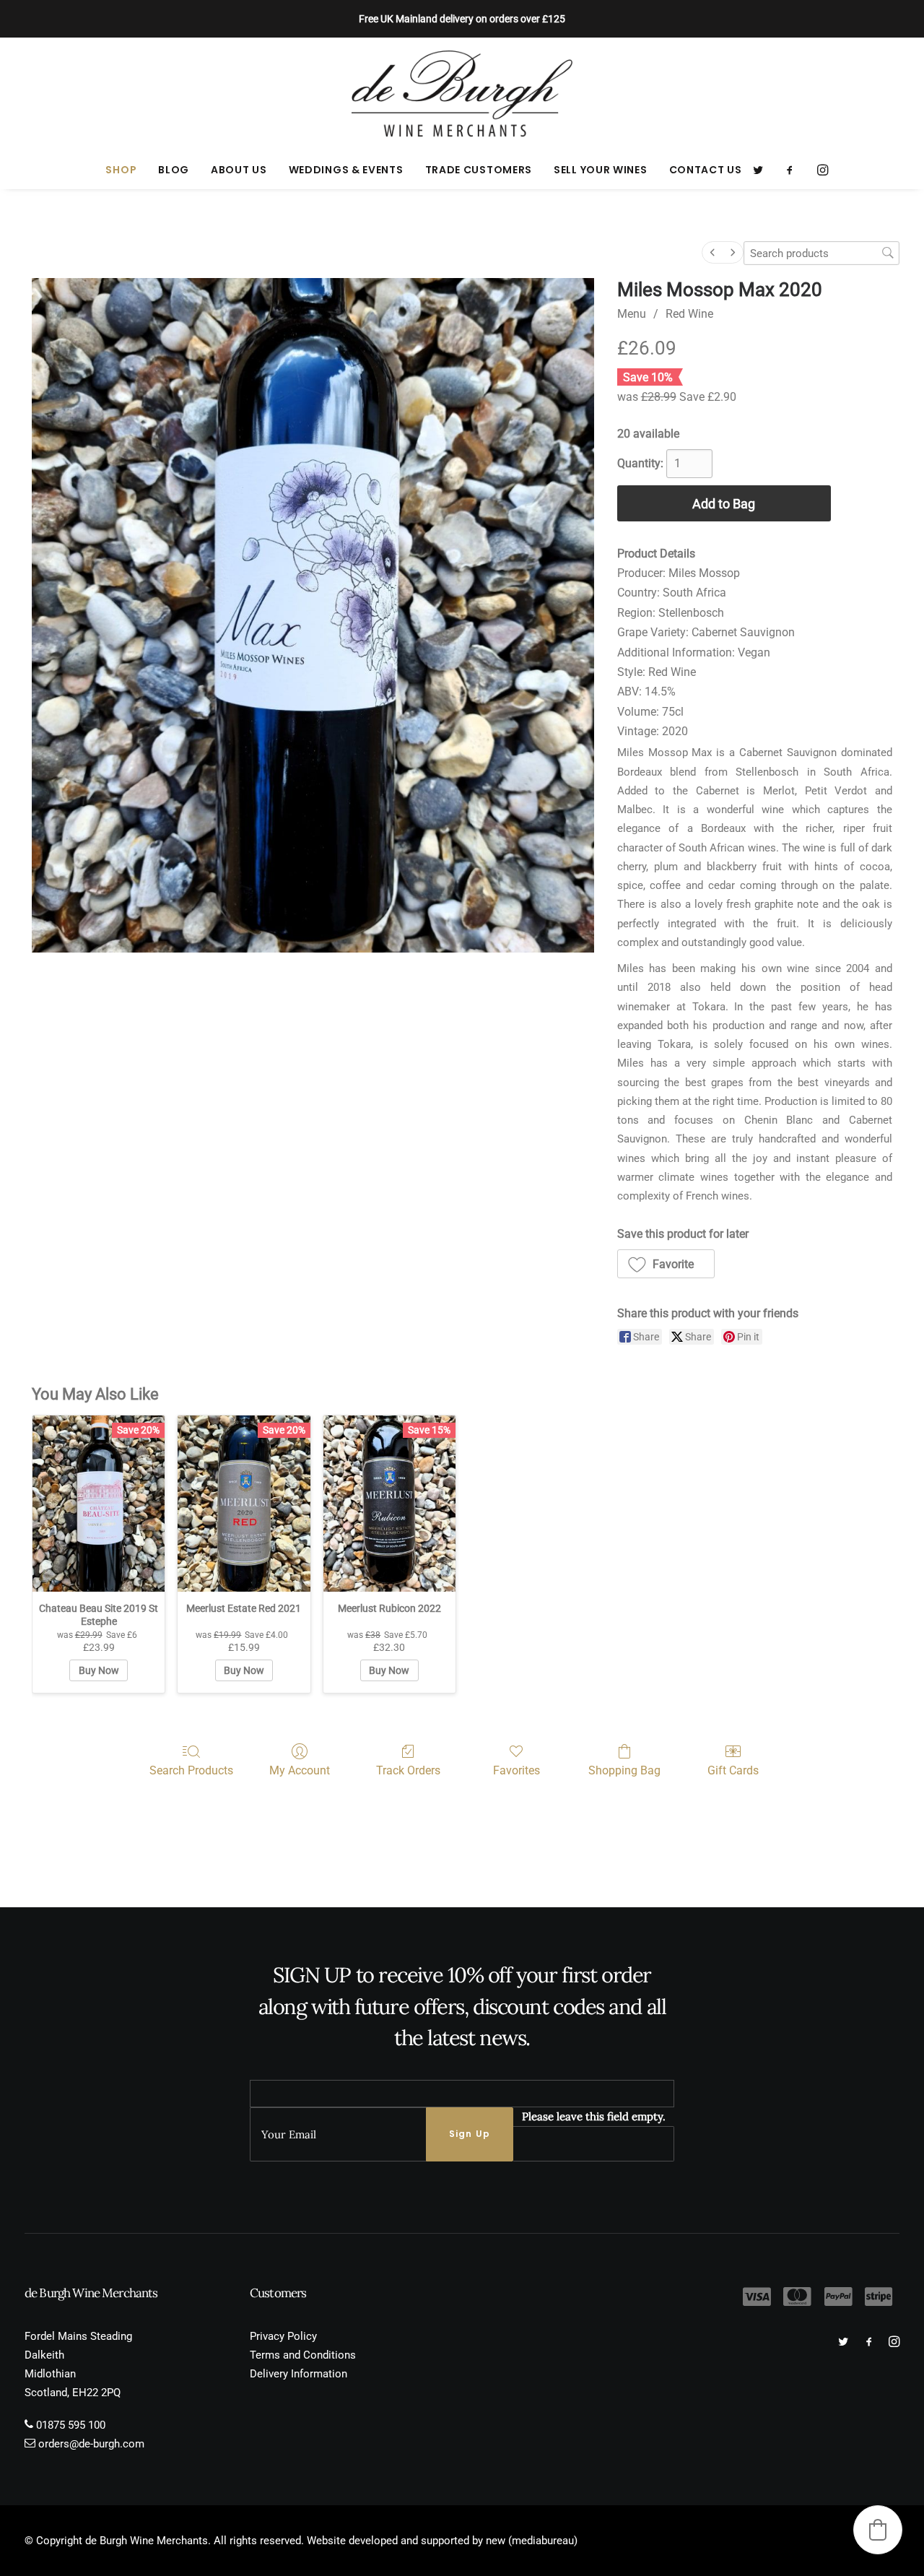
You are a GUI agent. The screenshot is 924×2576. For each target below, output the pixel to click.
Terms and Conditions (303, 2355)
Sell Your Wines (601, 170)
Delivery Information (298, 2374)
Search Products (191, 1770)
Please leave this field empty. (594, 2116)
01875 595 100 (71, 2425)
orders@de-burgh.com (91, 2444)
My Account (300, 1770)
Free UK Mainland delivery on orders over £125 (462, 19)
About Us (239, 170)
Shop (121, 170)
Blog (174, 170)
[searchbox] (821, 253)
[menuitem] (121, 170)
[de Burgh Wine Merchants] (462, 94)
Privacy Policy (283, 2336)
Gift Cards (733, 1770)
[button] (763, 170)
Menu (632, 314)
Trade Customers (479, 170)
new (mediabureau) (532, 2541)
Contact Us (706, 170)
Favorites (517, 1770)
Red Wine (689, 314)
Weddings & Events (346, 170)
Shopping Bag (624, 1770)
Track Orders (408, 1770)
